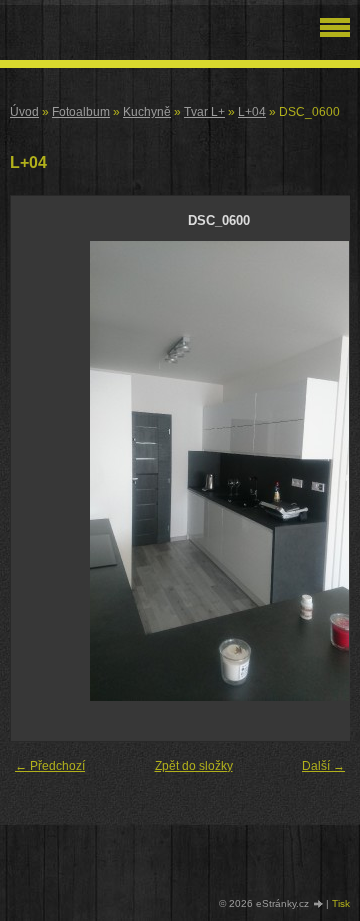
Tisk (341, 903)
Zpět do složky (194, 766)
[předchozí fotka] (43, 471)
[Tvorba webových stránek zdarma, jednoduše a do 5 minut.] (319, 904)
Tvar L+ (204, 112)
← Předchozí (50, 766)
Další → (323, 766)
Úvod (24, 112)
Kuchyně (147, 112)
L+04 (252, 112)
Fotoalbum (81, 112)
